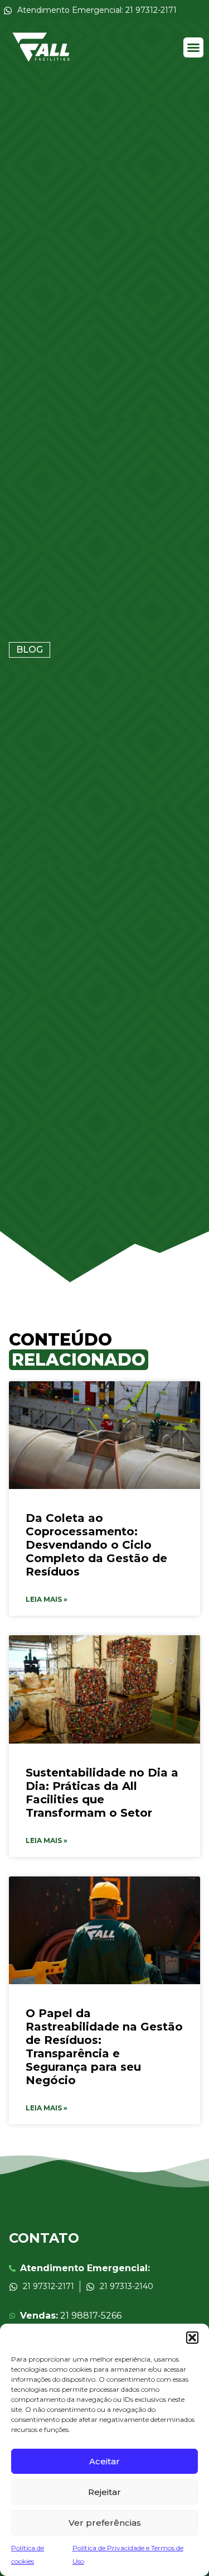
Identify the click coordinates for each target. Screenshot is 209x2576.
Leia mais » (47, 1599)
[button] (192, 2338)
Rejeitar (104, 2492)
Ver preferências (105, 2523)
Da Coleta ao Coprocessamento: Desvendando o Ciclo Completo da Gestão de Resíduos (96, 1545)
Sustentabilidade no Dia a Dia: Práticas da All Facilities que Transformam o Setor (102, 1793)
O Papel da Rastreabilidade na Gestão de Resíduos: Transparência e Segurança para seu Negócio (104, 2047)
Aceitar (104, 2461)
